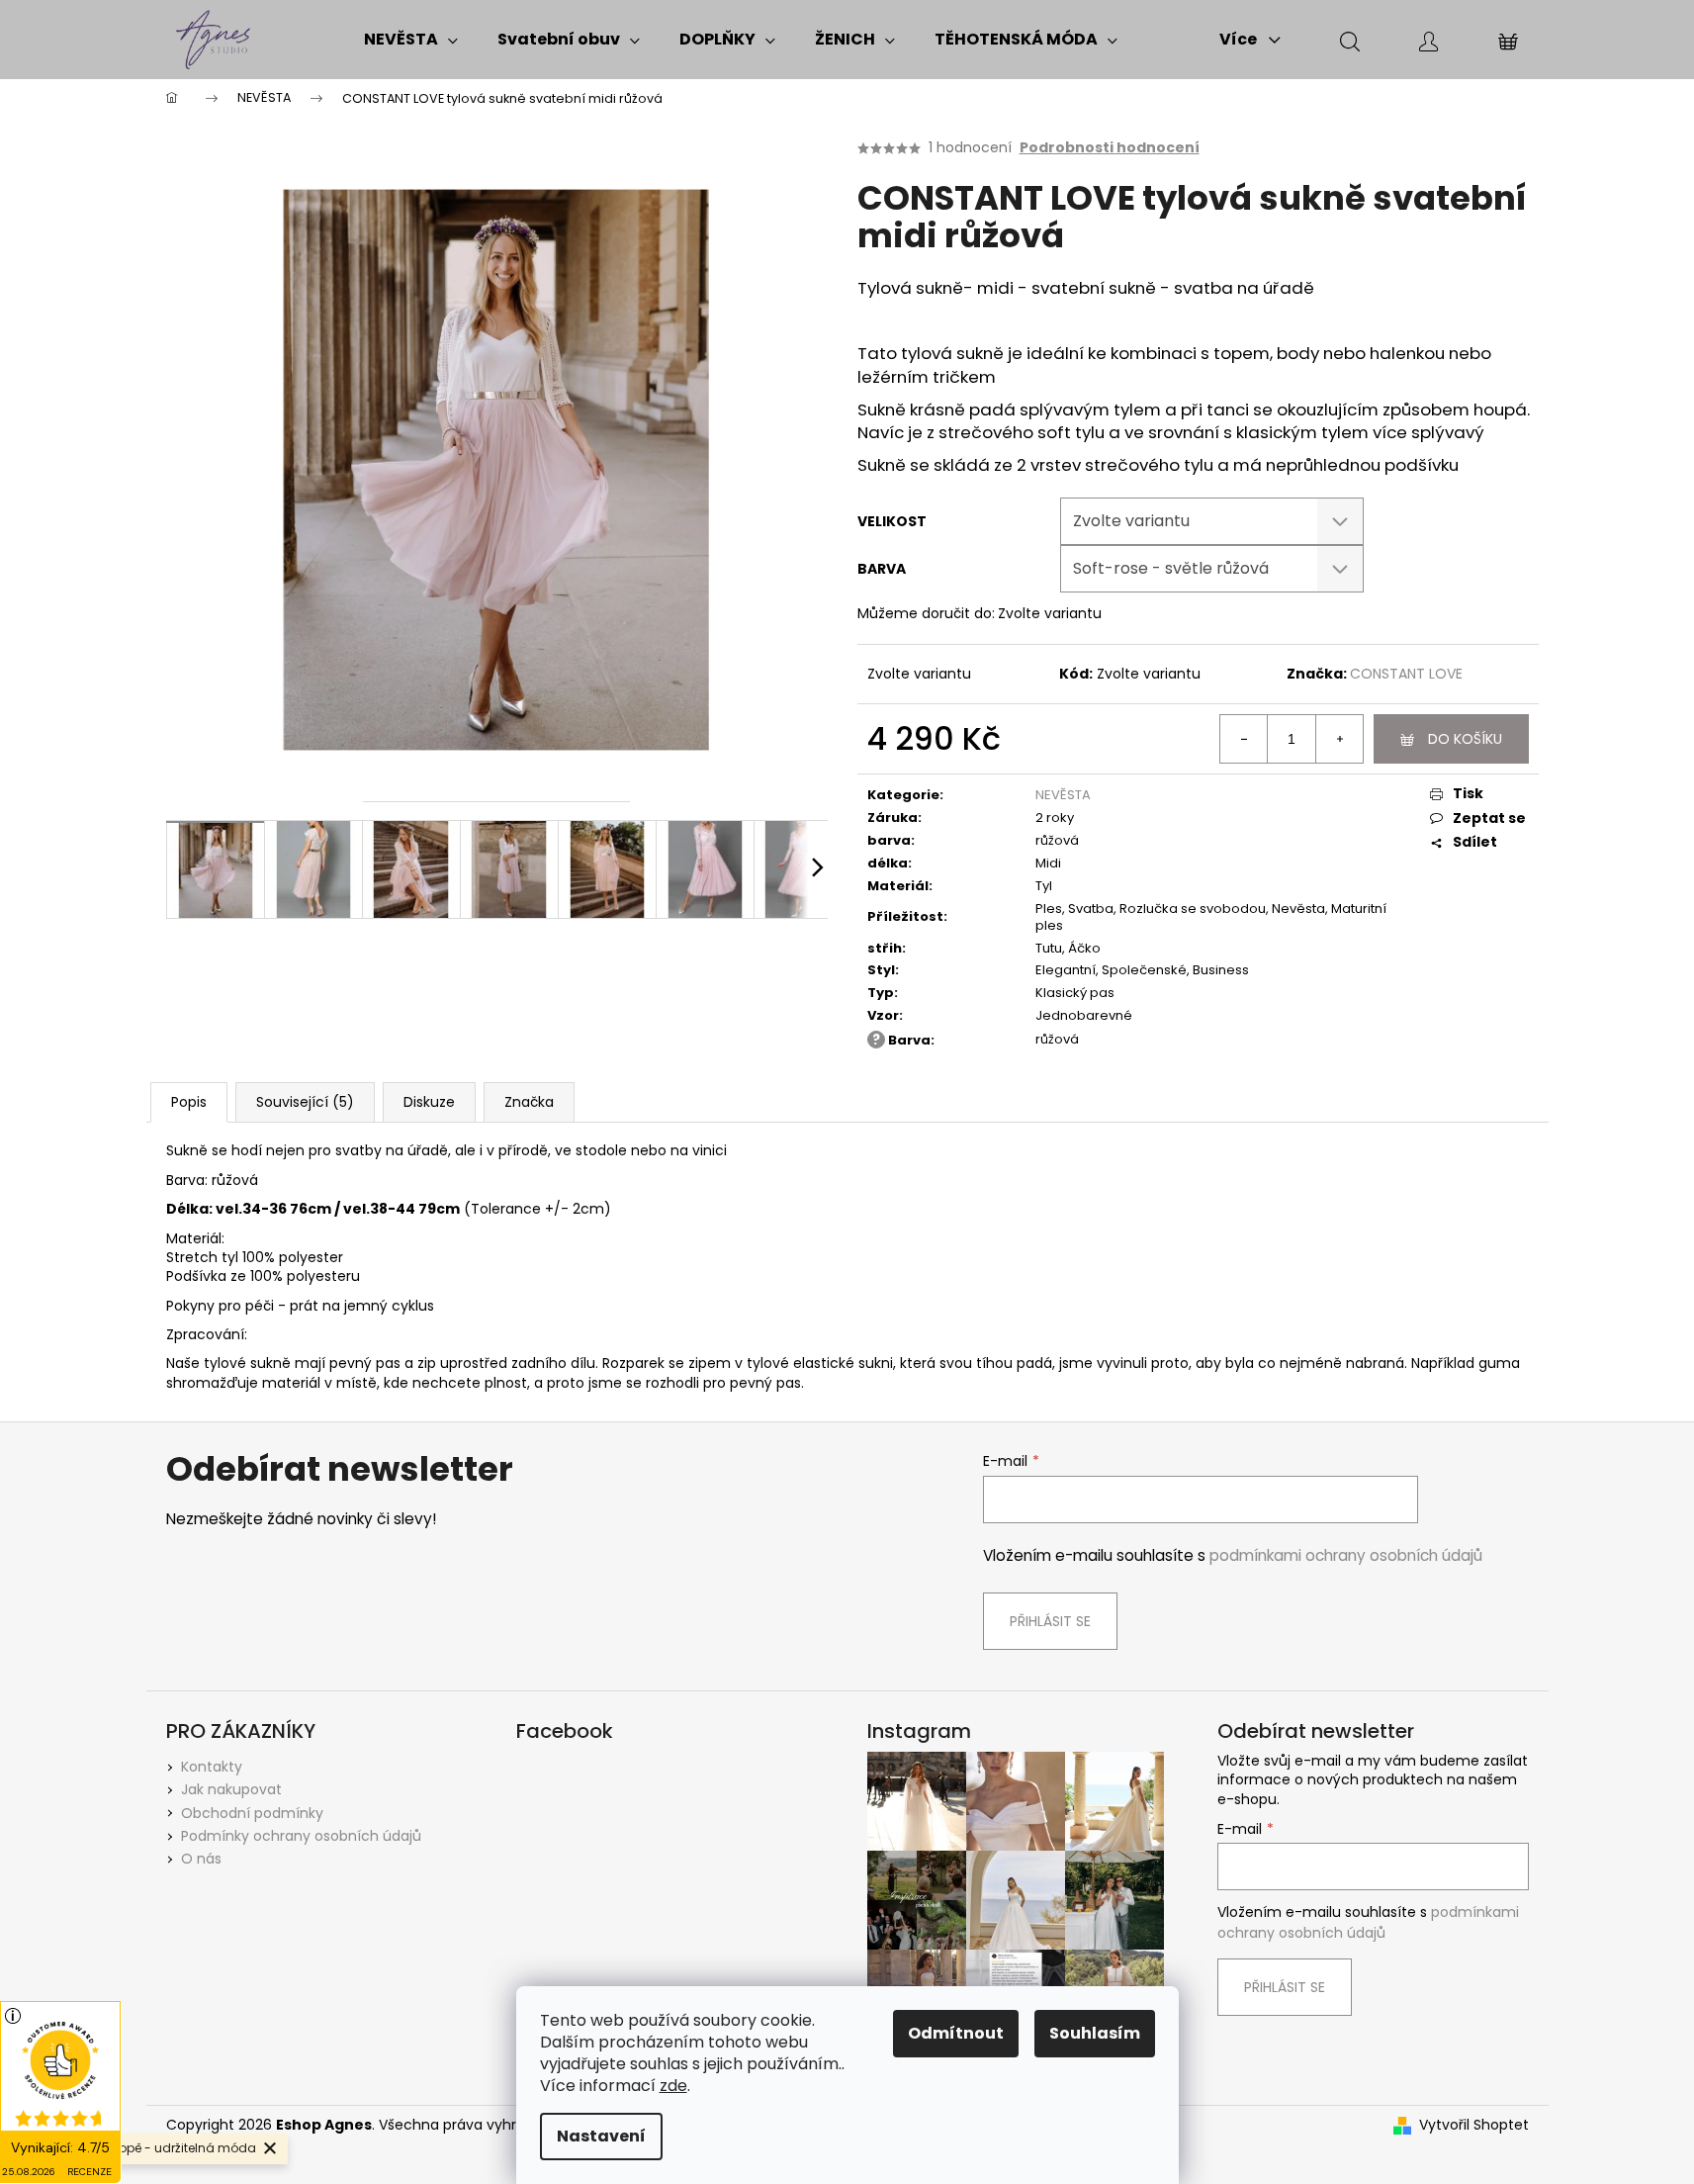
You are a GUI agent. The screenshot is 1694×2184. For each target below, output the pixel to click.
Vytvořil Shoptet (1474, 2125)
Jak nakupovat (231, 1789)
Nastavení (601, 2136)
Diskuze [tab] (429, 1102)
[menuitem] (411, 40)
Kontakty (212, 1767)
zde (673, 2086)
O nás (201, 1859)
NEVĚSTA (1063, 795)
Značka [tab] (529, 1102)
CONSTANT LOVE (1406, 674)
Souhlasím (1095, 2033)
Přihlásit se (1050, 1621)
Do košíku (1465, 739)
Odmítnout (956, 2033)
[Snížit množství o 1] (1244, 739)
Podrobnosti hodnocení (1110, 148)
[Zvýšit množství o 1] (1339, 739)
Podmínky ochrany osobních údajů (301, 1836)
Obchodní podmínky (252, 1813)
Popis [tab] (189, 1102)
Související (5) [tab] (305, 1102)
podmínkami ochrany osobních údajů (1346, 1555)
